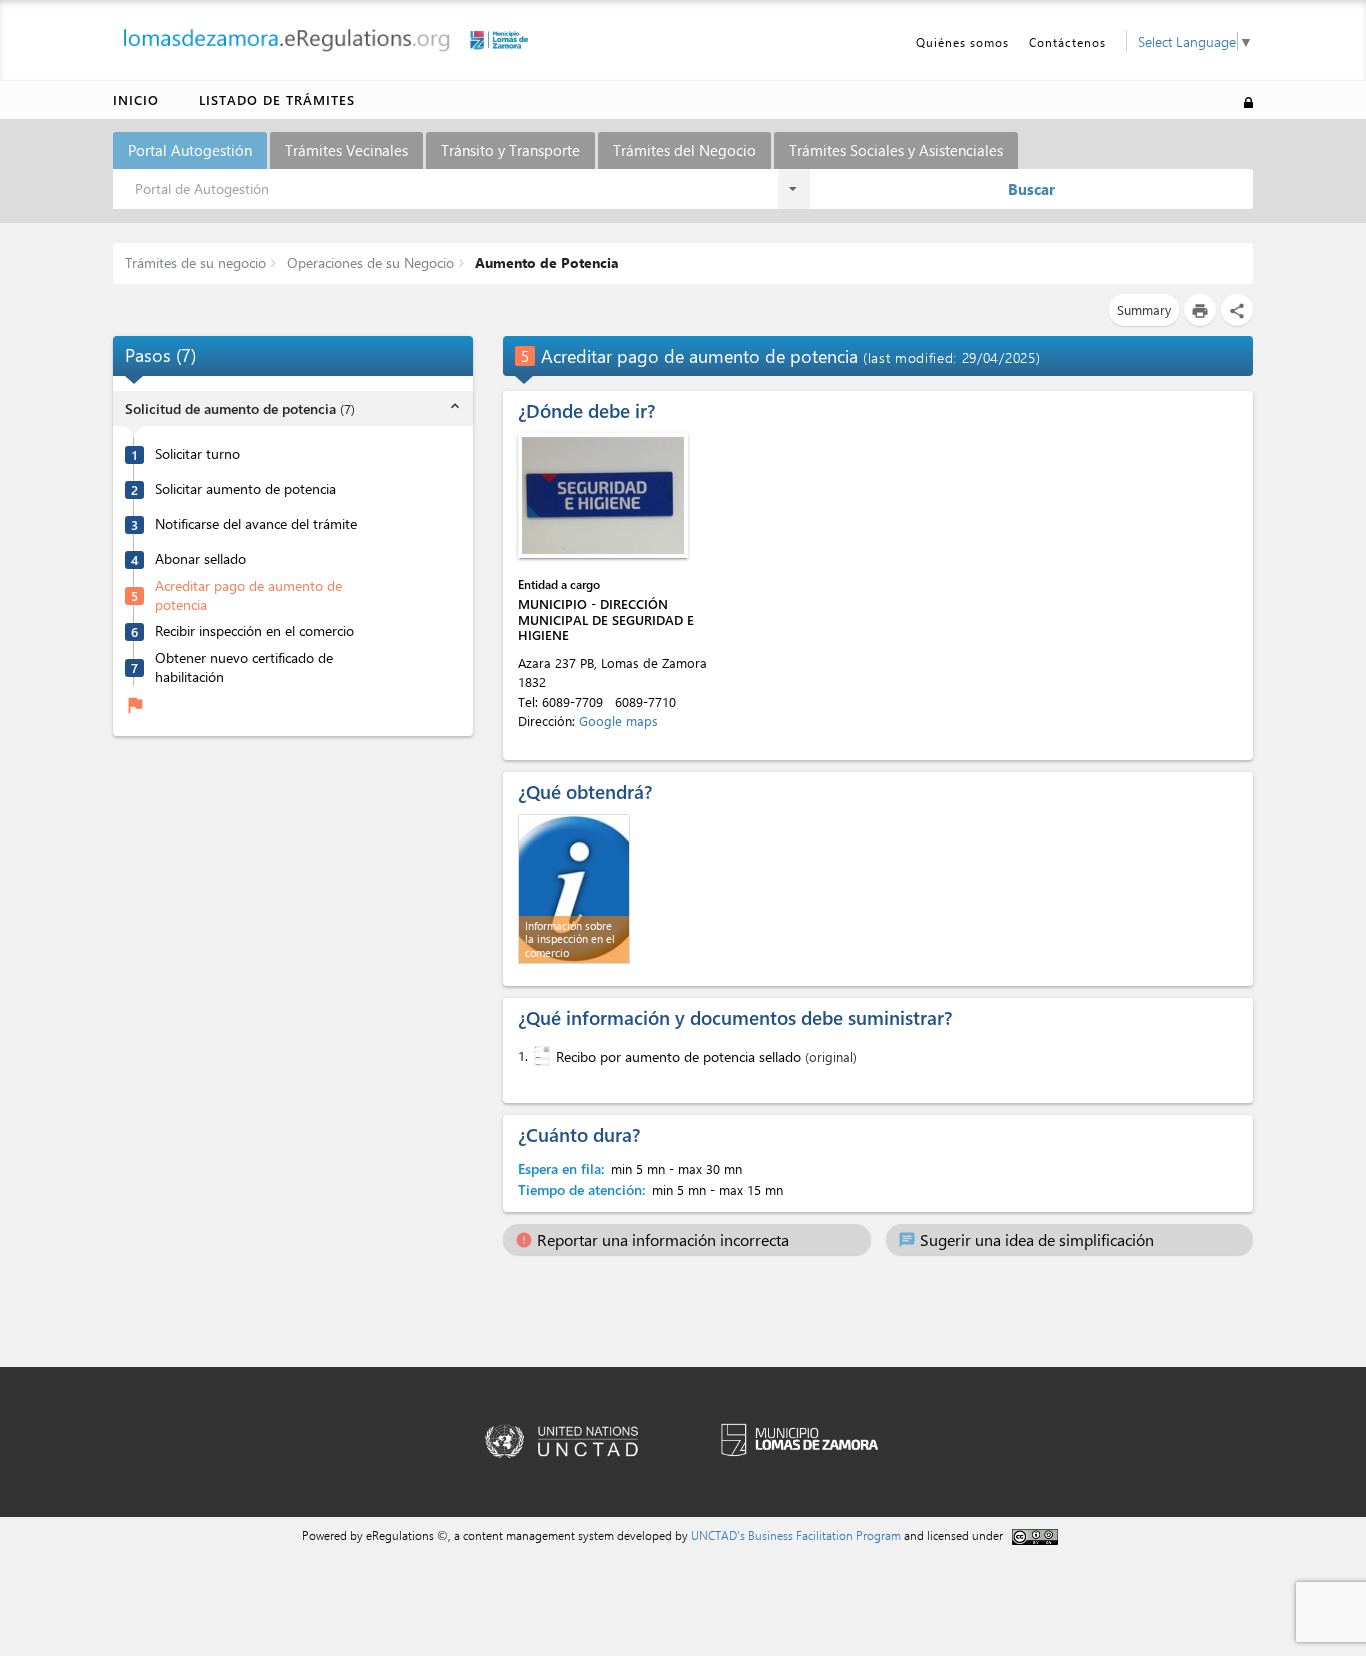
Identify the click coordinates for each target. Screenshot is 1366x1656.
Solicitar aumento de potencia (245, 489)
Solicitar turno (197, 454)
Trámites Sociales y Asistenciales (896, 150)
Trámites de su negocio (195, 262)
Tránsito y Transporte (510, 150)
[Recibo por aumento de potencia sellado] (540, 1056)
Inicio (136, 99)
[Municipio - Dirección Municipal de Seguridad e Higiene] (603, 495)
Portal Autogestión (190, 150)
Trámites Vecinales (346, 150)
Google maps (618, 720)
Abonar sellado (200, 559)
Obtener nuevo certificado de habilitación (244, 667)
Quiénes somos (962, 42)
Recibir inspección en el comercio (254, 631)
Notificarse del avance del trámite (256, 524)
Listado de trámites (277, 99)
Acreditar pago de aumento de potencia (248, 595)
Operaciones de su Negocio (368, 262)
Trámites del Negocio (684, 150)
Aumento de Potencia (545, 262)
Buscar (1031, 189)
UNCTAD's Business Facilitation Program (796, 1535)
